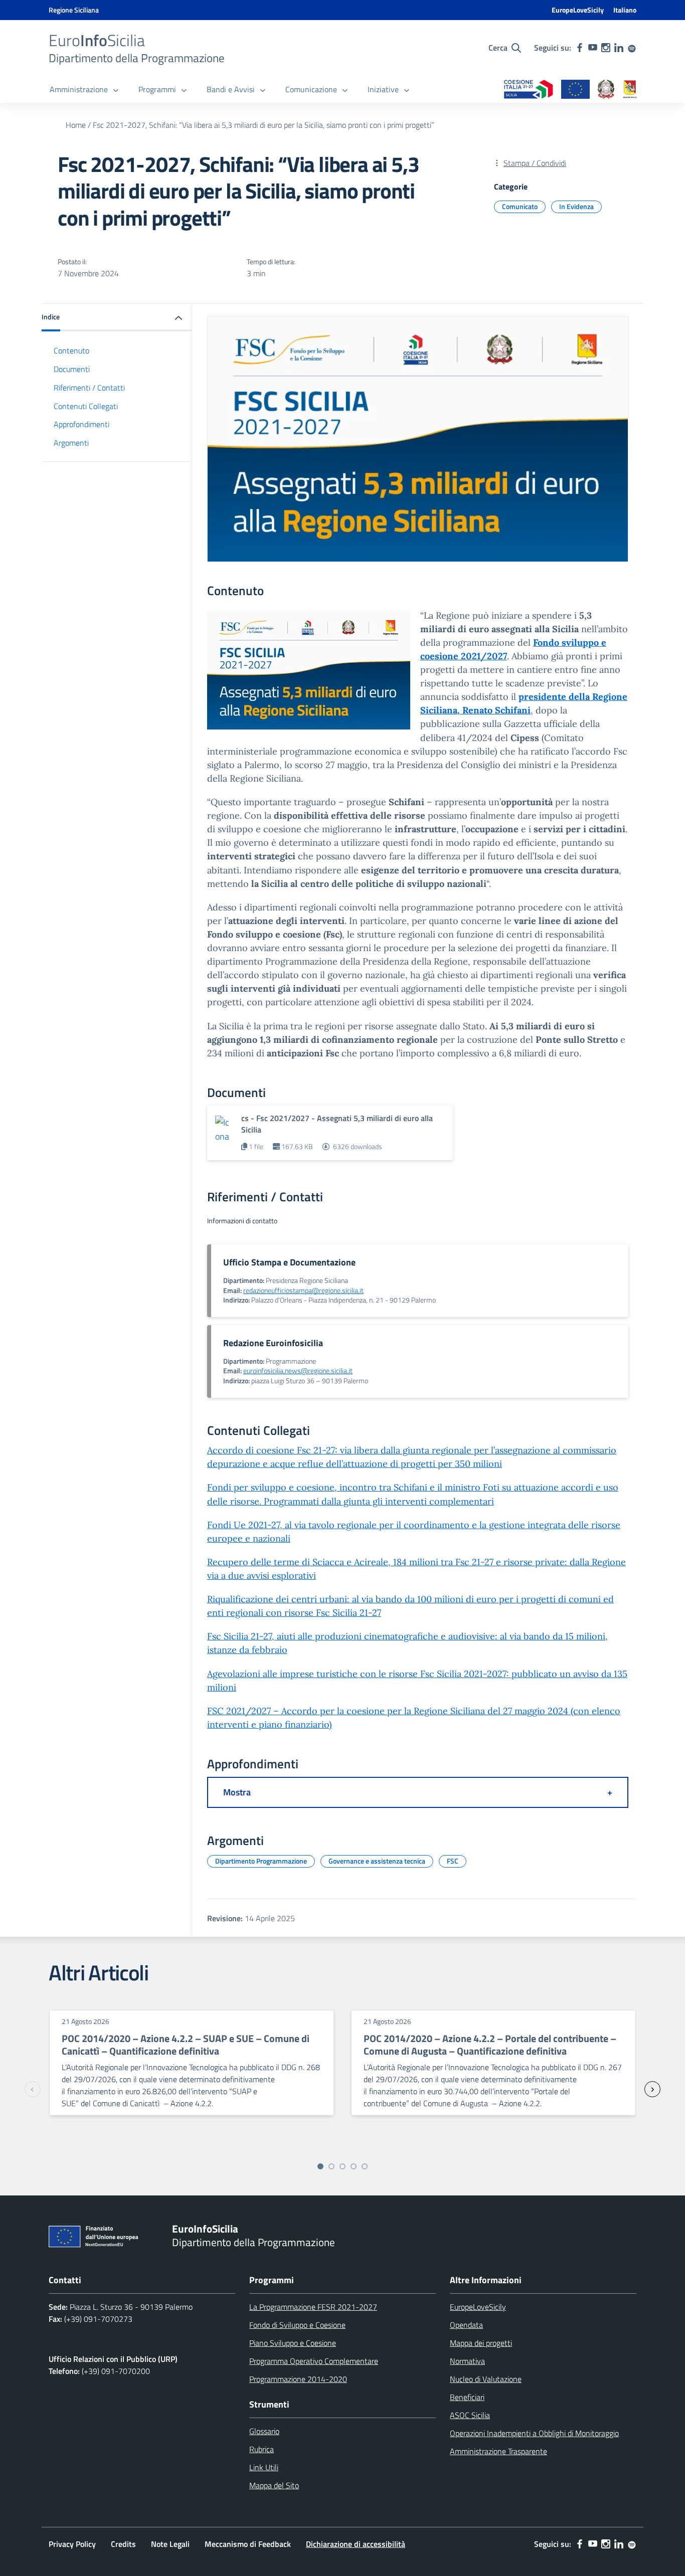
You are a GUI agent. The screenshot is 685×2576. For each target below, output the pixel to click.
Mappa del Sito (274, 2485)
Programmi (157, 89)
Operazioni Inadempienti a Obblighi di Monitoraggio (534, 2433)
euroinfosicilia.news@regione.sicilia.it (298, 1371)
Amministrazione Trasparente (498, 2451)
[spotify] (632, 48)
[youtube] (593, 48)
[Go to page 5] (365, 2166)
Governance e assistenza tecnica (377, 1861)
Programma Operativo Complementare (314, 2361)
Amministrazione (79, 89)
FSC (453, 1861)
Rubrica (262, 2449)
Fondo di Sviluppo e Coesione (297, 2325)
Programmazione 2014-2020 (298, 2379)
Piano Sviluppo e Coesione (293, 2343)
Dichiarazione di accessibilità (356, 2544)
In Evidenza (576, 206)
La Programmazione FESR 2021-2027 (313, 2307)
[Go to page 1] (320, 2166)
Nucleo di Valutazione (486, 2379)
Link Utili (264, 2467)
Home (76, 125)
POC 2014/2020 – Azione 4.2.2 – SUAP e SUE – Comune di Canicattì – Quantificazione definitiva (186, 2045)
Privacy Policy (72, 2544)
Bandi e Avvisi (231, 89)
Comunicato (520, 206)
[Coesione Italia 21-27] (529, 90)
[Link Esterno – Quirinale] (606, 90)
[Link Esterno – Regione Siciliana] (630, 90)
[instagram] (606, 48)
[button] (117, 318)
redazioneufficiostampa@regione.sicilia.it (303, 1291)
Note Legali (170, 2544)
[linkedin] (619, 48)
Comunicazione (311, 89)
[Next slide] (652, 2089)
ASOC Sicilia (470, 2415)
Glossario (264, 2431)
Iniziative (383, 89)
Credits (123, 2544)
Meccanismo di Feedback (248, 2544)
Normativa (467, 2361)
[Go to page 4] (354, 2166)
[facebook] (580, 48)
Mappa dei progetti (481, 2343)
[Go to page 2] (331, 2166)
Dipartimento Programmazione (261, 1861)
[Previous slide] (33, 2089)
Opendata (466, 2325)
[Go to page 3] (342, 2166)
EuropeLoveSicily (578, 10)
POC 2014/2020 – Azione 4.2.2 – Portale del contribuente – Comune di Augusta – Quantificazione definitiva (490, 2045)
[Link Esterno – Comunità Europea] (575, 90)
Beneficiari (467, 2397)
